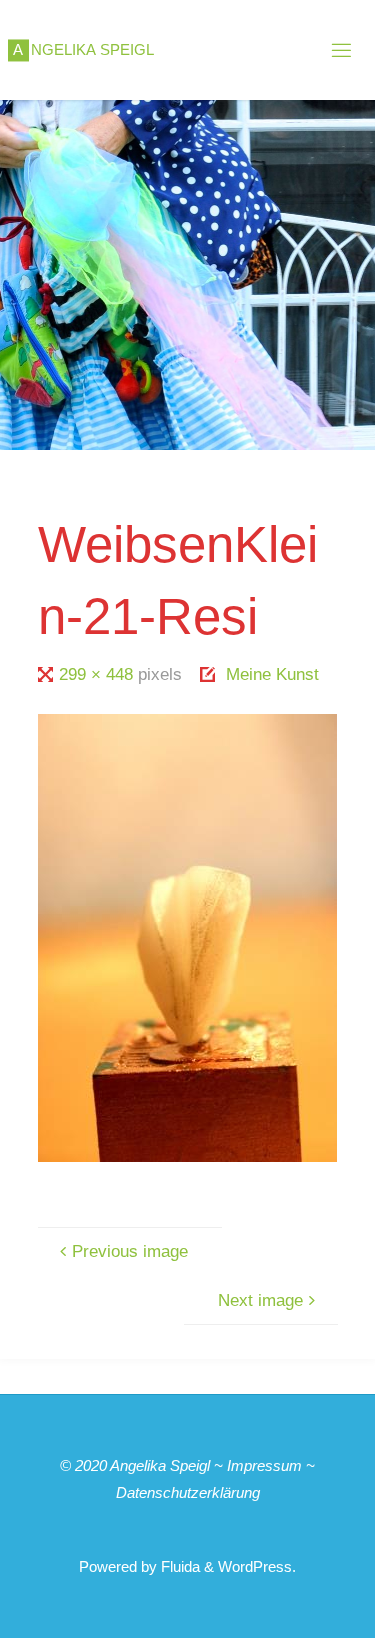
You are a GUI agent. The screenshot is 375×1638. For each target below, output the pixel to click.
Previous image (130, 1251)
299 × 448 (98, 674)
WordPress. (257, 1566)
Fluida (178, 1566)
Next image (260, 1300)
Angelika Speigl (160, 1465)
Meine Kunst (272, 674)
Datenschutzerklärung (188, 1492)
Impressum (264, 1465)
